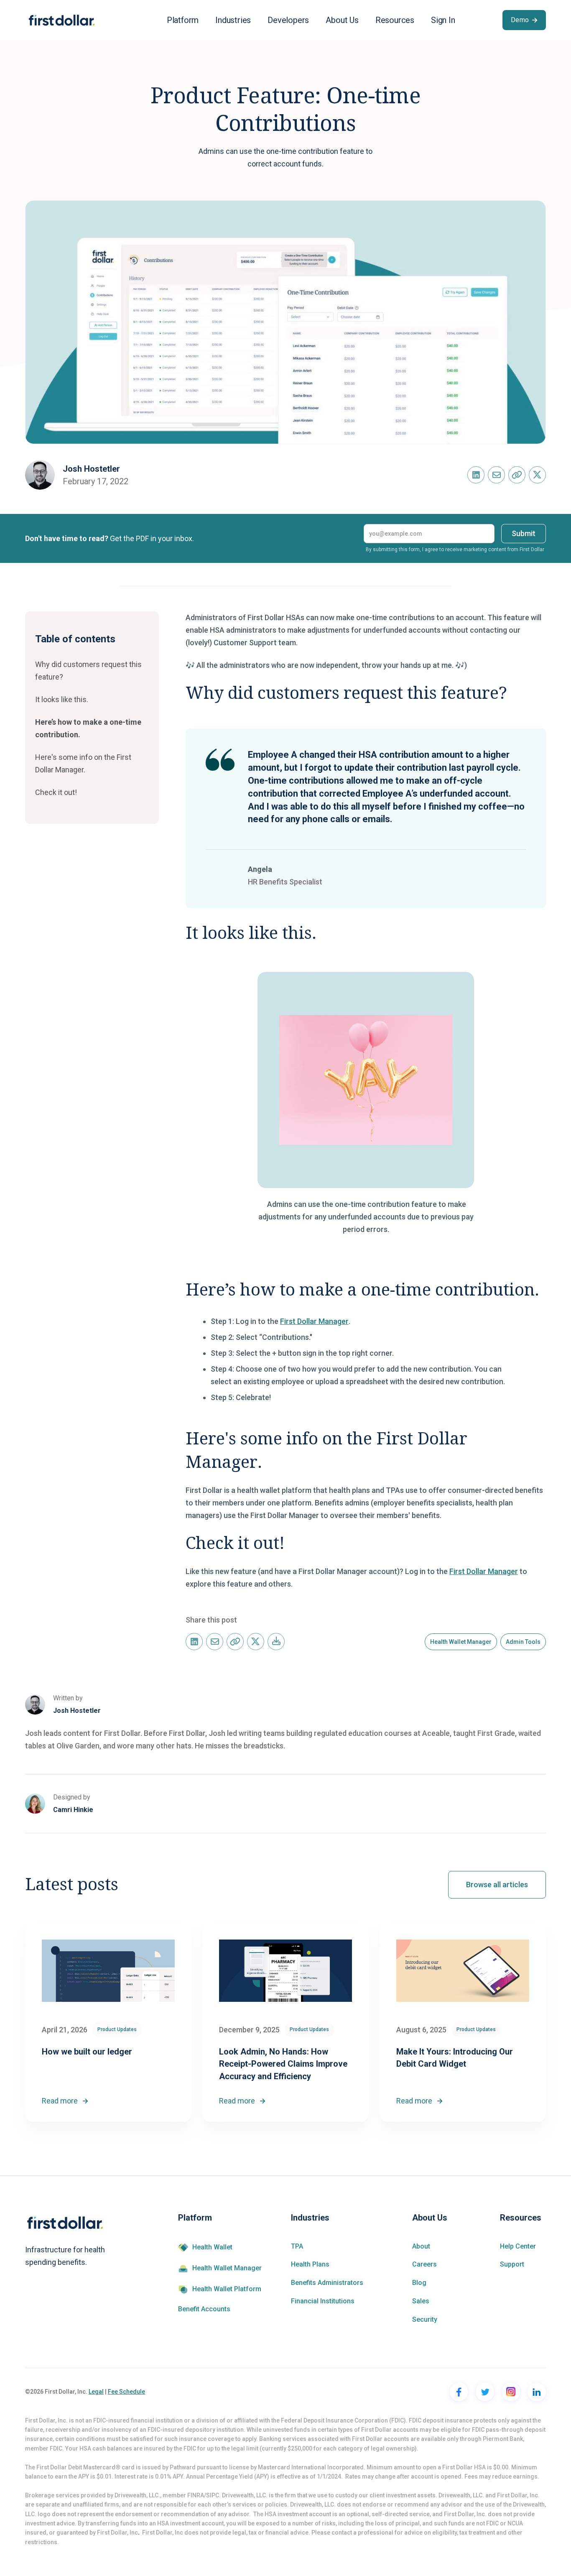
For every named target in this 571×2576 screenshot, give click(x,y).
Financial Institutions (323, 2301)
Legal (96, 2392)
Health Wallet (212, 2247)
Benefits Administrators (327, 2283)
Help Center (518, 2246)
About (421, 2246)
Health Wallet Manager (227, 2268)
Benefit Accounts (204, 2309)
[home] (62, 20)
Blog (419, 2283)
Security (425, 2320)
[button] (183, 20)
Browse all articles (497, 1885)
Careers (424, 2264)
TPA (297, 2246)
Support (512, 2264)
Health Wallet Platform (227, 2289)
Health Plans (310, 2264)
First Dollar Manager (314, 1321)
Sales (421, 2301)
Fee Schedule (126, 2392)
